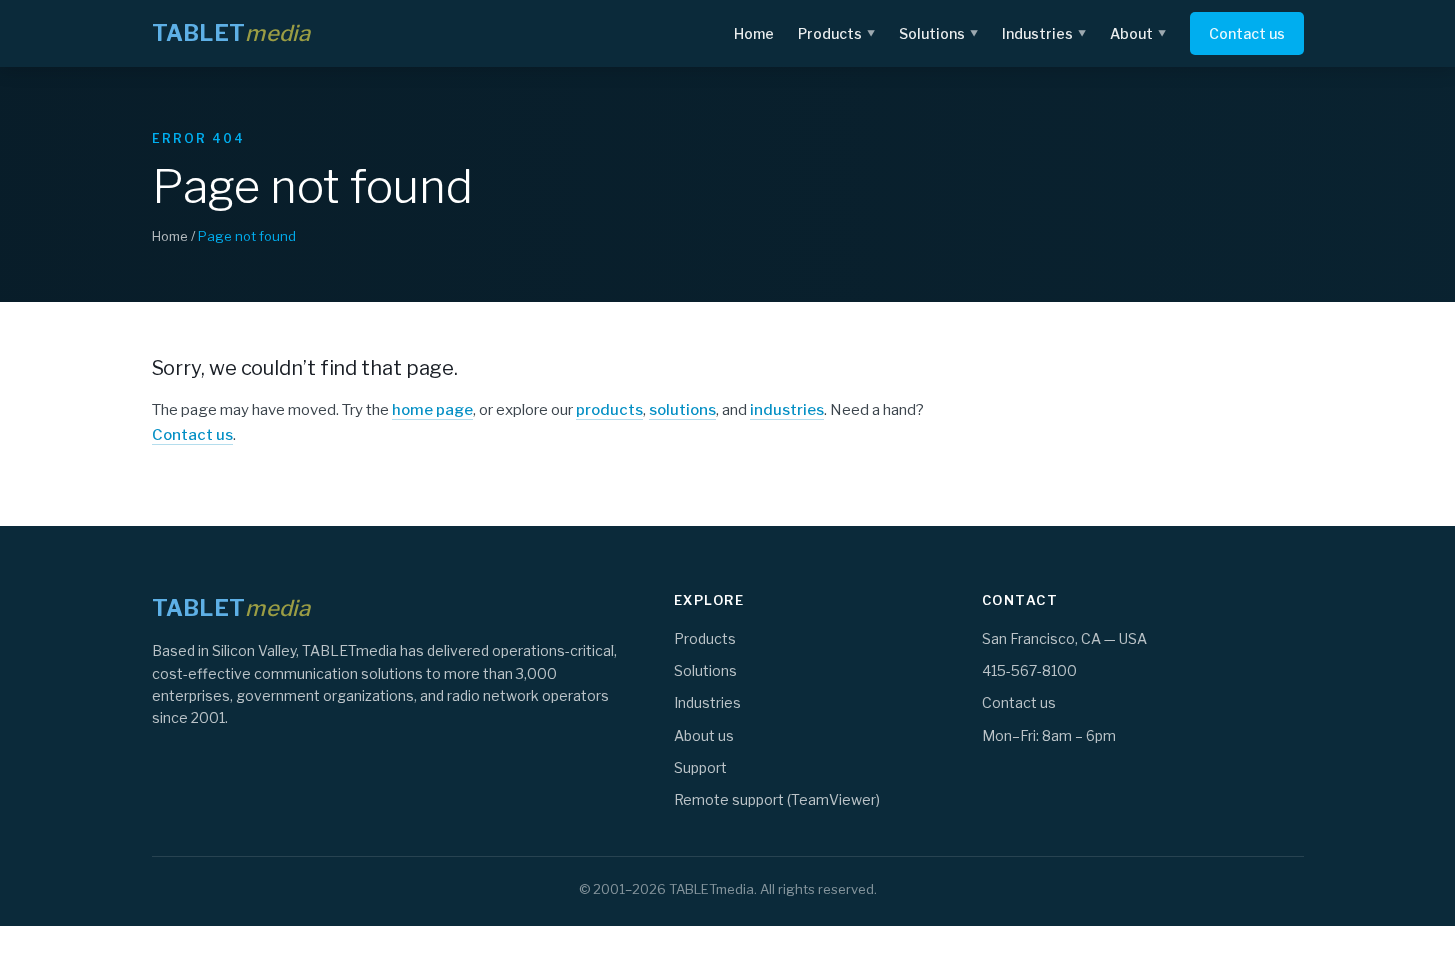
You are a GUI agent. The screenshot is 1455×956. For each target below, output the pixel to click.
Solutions (938, 33)
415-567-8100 (1029, 670)
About (1138, 33)
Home (754, 33)
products (609, 410)
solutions (682, 410)
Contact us (1247, 33)
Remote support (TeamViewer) (777, 799)
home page (432, 410)
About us (704, 735)
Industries (1044, 33)
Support (700, 767)
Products (836, 33)
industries (787, 410)
